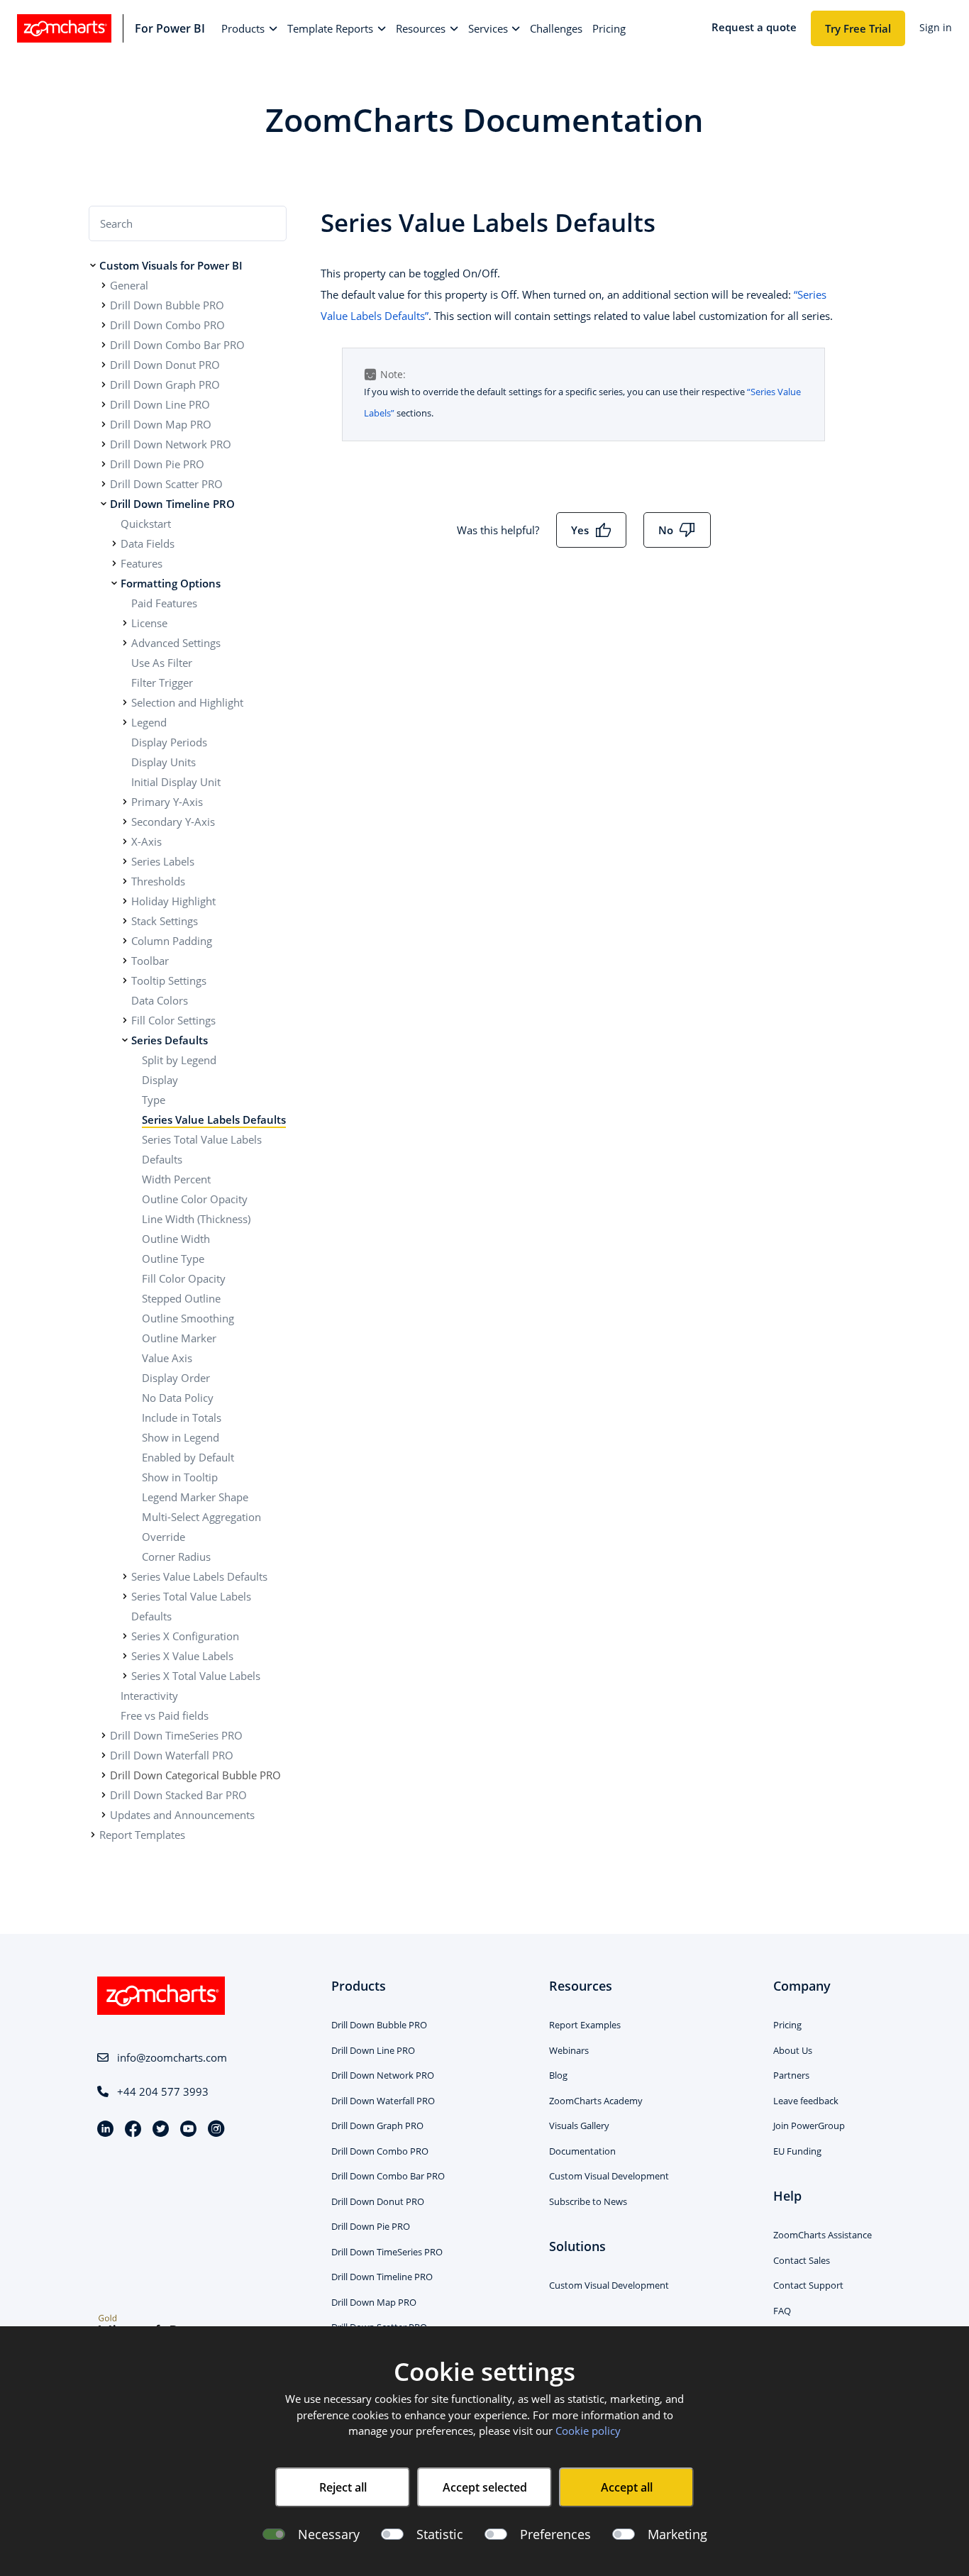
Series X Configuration (185, 1636)
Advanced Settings (176, 643)
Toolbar (150, 961)
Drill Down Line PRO (160, 404)
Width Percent (176, 1179)
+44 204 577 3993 (163, 2091)
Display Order (176, 1378)
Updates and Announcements (182, 1815)
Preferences (555, 2534)
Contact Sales (802, 2260)
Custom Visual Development (609, 2176)
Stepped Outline (181, 1298)
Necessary (329, 2534)
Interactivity (149, 1696)
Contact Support (808, 2285)
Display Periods (169, 742)
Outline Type (173, 1259)
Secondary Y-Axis (173, 822)
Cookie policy (588, 2431)
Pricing (787, 2025)
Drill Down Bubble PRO (167, 305)
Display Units (164, 762)
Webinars (569, 2050)
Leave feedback (806, 2101)
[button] (249, 29)
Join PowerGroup (809, 2126)
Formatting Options (171, 583)
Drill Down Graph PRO (165, 385)
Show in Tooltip (180, 1477)
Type (154, 1100)
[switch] (392, 2534)
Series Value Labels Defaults (214, 1120)
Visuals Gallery (579, 2126)
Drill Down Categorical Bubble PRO (195, 1775)
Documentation (582, 2151)
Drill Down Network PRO (171, 444)
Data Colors (160, 1000)
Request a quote (754, 27)
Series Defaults (170, 1040)
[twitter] (166, 2130)
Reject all (343, 2487)
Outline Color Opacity (195, 1199)
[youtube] (194, 2130)
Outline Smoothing (188, 1318)
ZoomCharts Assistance (823, 2235)
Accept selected (485, 2487)
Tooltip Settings (169, 980)
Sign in (936, 27)
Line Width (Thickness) (196, 1219)
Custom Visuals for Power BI (171, 265)
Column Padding (172, 941)
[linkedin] (111, 2130)
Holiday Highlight (173, 901)
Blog (558, 2075)
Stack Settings (165, 921)
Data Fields (148, 543)
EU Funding (797, 2151)
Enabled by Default (188, 1457)
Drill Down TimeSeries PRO (176, 1735)
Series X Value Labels (182, 1656)
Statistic (440, 2534)
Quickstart (146, 524)
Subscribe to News (588, 2201)
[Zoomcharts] (64, 28)
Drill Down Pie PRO (157, 464)
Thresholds (158, 881)
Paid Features (164, 603)
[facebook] (139, 2130)
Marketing (677, 2534)
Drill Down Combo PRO (167, 325)
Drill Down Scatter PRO (166, 484)
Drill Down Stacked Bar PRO (178, 1795)
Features (142, 563)
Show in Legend (181, 1437)
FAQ (782, 2311)
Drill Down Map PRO (161, 424)
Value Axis (167, 1358)
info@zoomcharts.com (172, 2057)
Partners (791, 2075)
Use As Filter (162, 663)
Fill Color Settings (173, 1020)
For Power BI (170, 28)
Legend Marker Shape (195, 1497)
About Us (793, 2050)
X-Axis (146, 841)
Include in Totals (182, 1417)
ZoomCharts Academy (596, 2101)
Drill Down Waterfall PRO (172, 1755)
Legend (149, 722)
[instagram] (216, 2130)
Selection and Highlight (187, 702)
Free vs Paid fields (165, 1715)
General (129, 285)
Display (160, 1080)
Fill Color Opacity (184, 1278)
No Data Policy (178, 1398)
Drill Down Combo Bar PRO (177, 345)
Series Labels (163, 861)
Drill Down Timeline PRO (172, 504)
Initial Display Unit (176, 782)
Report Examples (585, 2025)
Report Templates (142, 1835)
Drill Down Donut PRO (165, 365)
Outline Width (176, 1239)
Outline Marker (179, 1338)
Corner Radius (176, 1557)
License (149, 623)
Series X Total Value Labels (196, 1676)
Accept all (627, 2487)
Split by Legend (179, 1060)
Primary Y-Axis (167, 802)
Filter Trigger (162, 682)
